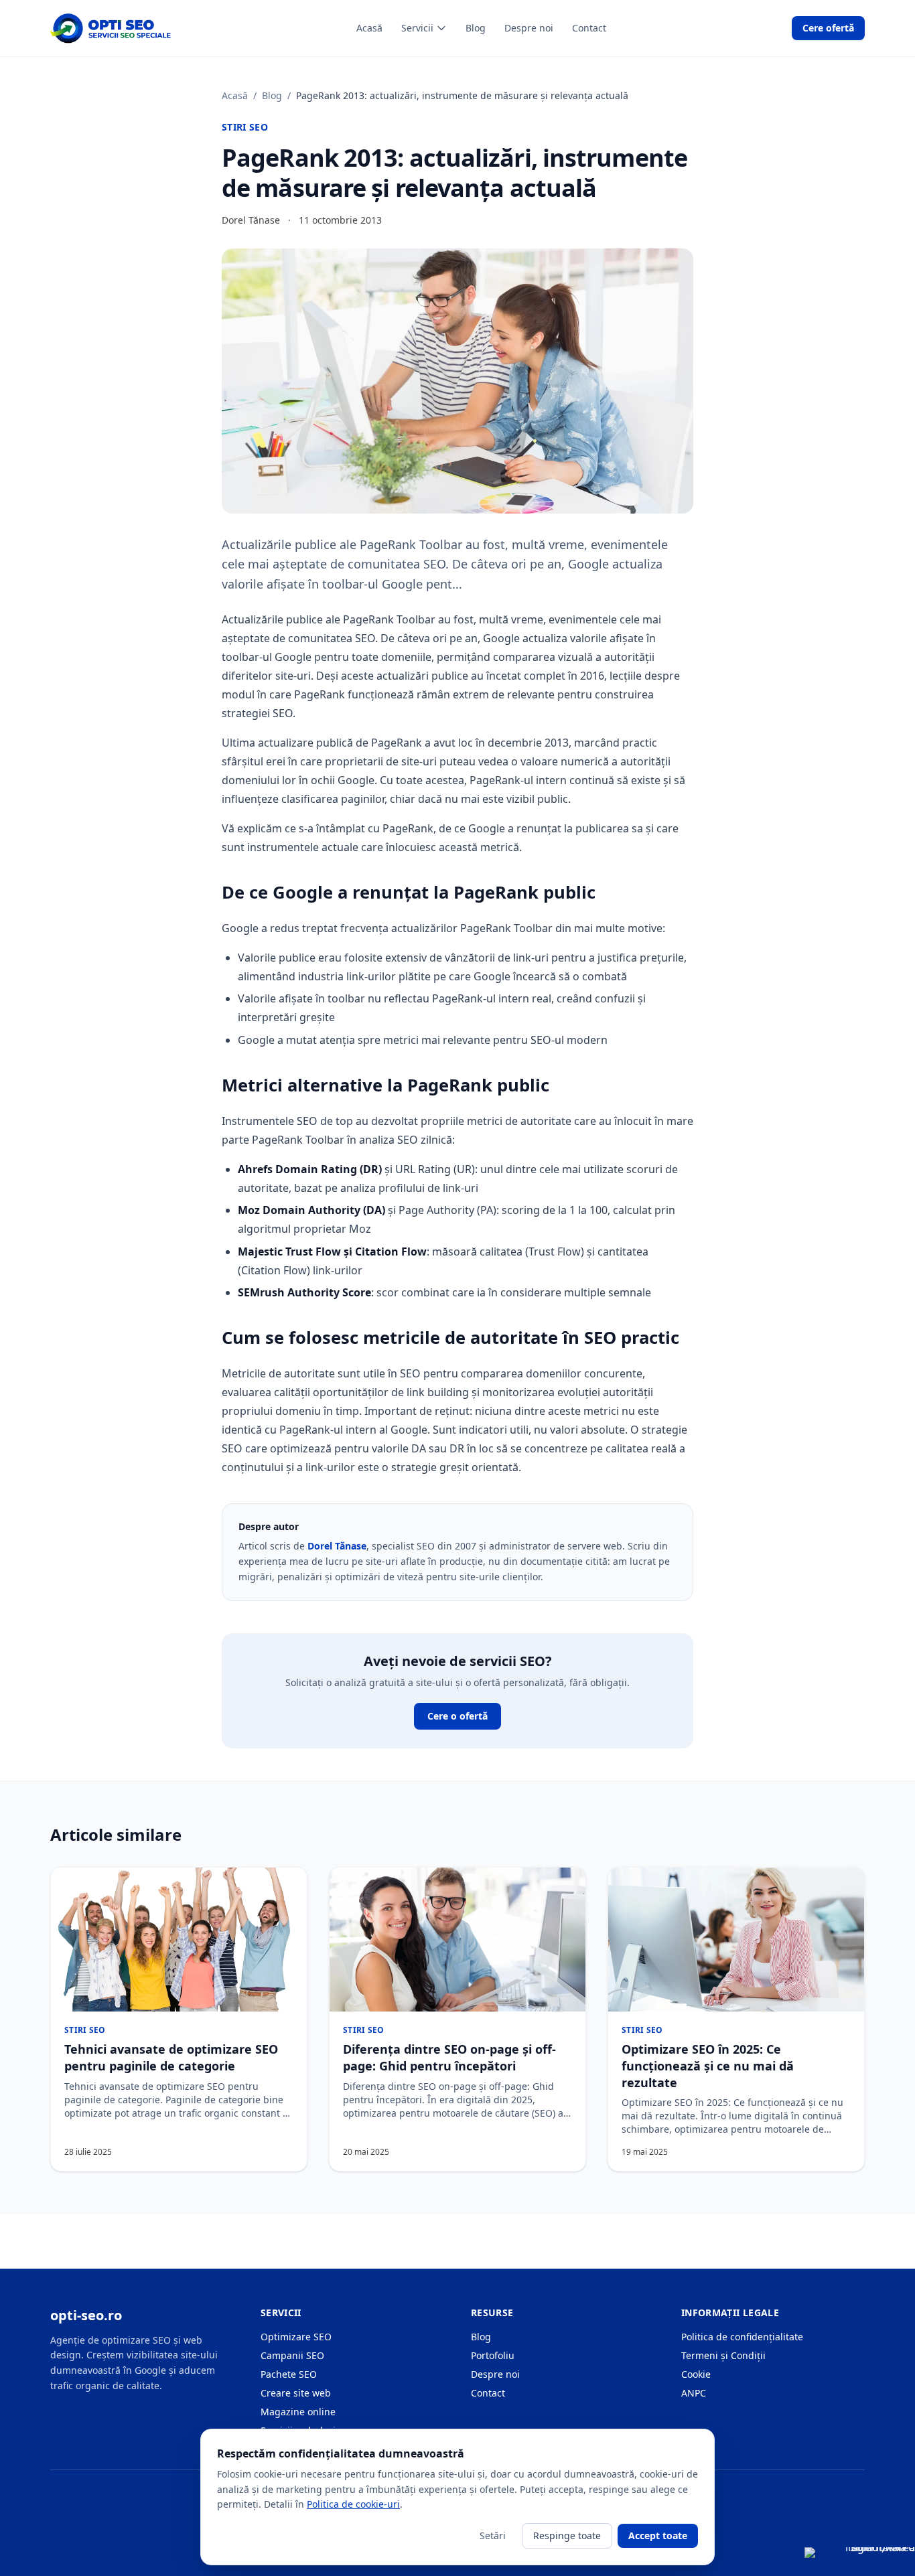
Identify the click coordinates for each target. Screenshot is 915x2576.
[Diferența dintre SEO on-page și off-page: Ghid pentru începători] (457, 1940)
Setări (493, 2535)
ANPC (694, 2393)
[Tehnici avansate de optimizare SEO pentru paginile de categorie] (179, 1940)
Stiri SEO (245, 127)
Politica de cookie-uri (353, 2504)
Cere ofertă (828, 28)
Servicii (417, 28)
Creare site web (296, 2393)
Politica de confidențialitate (742, 2337)
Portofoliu (493, 2355)
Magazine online (298, 2412)
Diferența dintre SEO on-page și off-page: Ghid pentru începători (449, 2057)
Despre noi (529, 28)
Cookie (696, 2374)
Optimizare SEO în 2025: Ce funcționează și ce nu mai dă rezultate (708, 2066)
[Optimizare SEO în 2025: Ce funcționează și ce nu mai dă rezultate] (736, 1940)
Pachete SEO (289, 2374)
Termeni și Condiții (723, 2355)
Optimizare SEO (296, 2337)
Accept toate (658, 2535)
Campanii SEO (292, 2355)
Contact (589, 28)
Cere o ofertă (457, 1716)
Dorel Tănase (337, 1546)
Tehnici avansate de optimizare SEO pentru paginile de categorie (171, 2057)
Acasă (369, 28)
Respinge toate (567, 2535)
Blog (476, 28)
